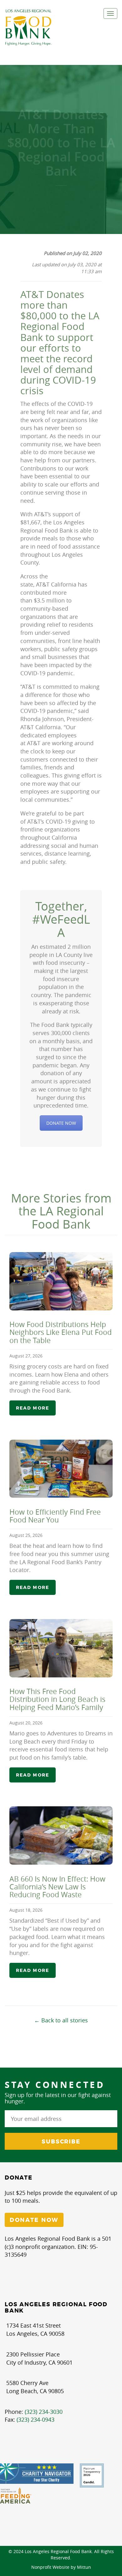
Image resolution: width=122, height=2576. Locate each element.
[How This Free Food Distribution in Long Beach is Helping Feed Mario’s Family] (61, 1648)
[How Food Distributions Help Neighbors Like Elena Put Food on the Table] (61, 1281)
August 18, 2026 (26, 1910)
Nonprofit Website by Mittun (61, 2567)
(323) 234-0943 (36, 2419)
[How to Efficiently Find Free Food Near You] (61, 1469)
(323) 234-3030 (44, 2412)
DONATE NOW (61, 1123)
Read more (33, 1408)
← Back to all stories (61, 2020)
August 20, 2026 (26, 1723)
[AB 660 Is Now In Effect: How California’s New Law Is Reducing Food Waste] (61, 1835)
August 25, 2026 (26, 1535)
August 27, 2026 (26, 1356)
